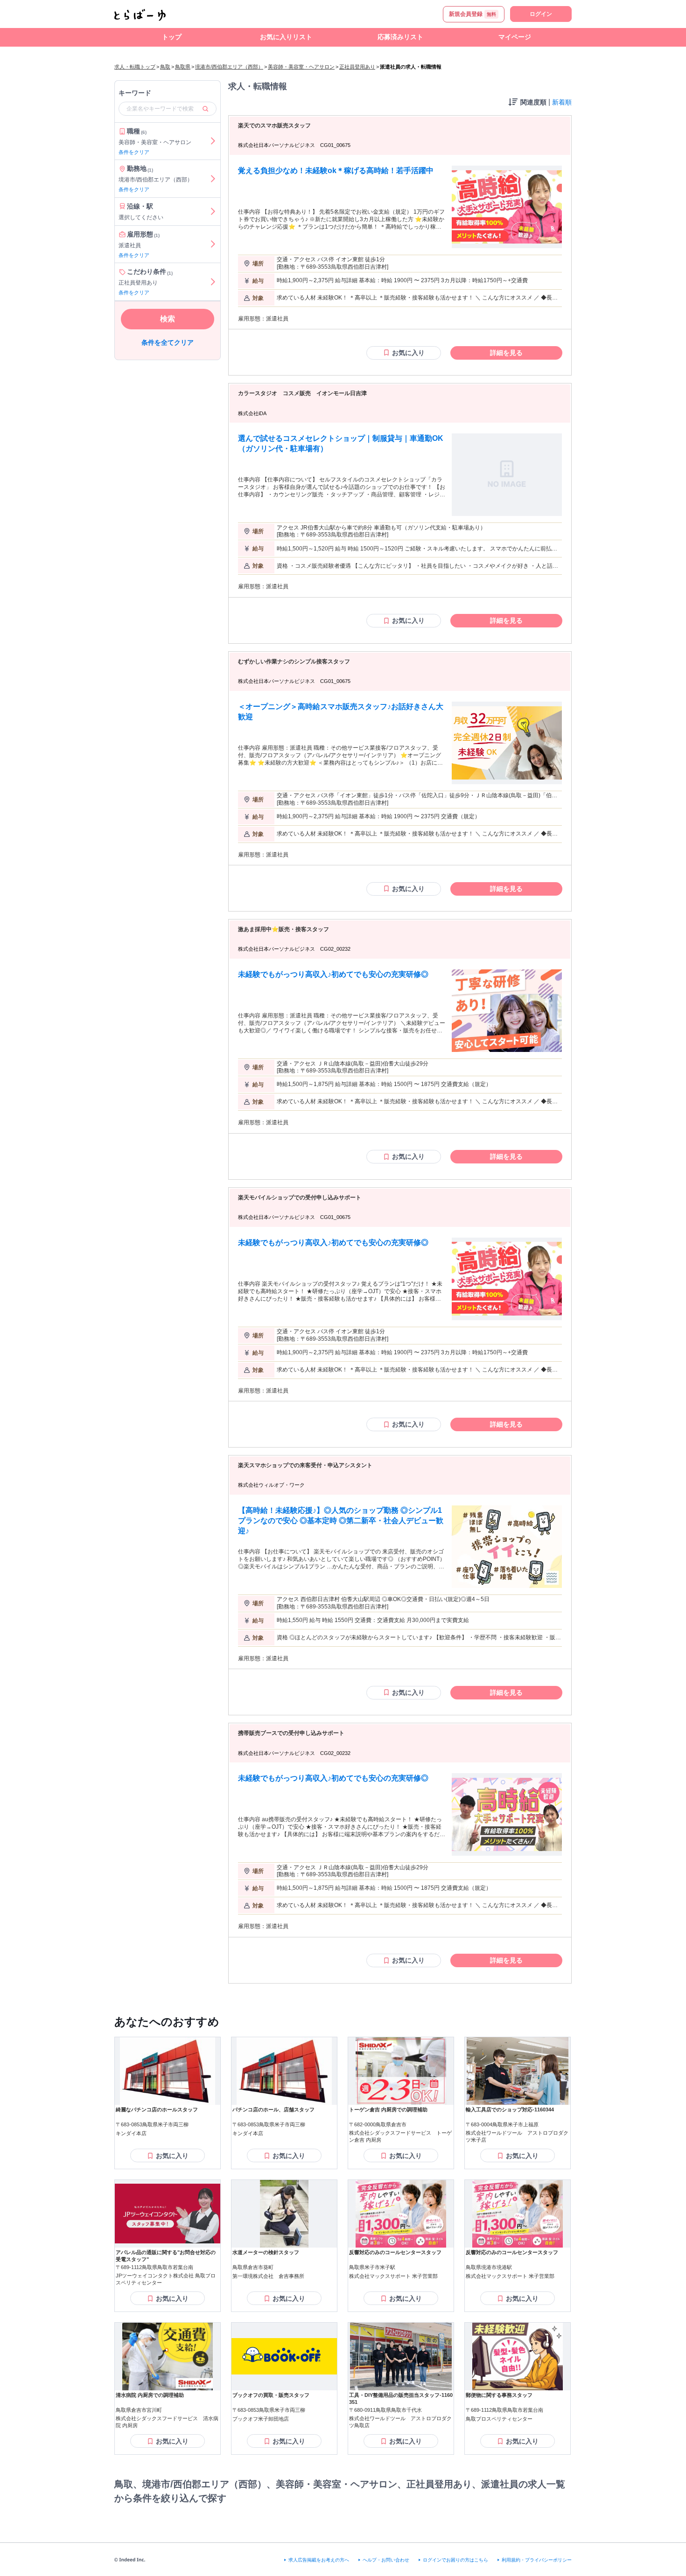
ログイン (541, 14)
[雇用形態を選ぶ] (213, 244)
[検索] (205, 109)
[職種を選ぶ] (213, 141)
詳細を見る (506, 353)
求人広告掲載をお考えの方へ (319, 2560)
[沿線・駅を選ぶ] (213, 212)
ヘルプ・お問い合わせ (386, 2560)
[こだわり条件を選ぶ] (213, 282)
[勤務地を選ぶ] (213, 179)
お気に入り (408, 353)
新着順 (562, 102)
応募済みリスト (400, 37)
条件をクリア (134, 152)
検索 (168, 319)
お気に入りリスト (286, 37)
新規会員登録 (472, 14)
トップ (172, 37)
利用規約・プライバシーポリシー (537, 2560)
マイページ (515, 37)
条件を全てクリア (168, 342)
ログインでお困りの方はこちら (455, 2560)
